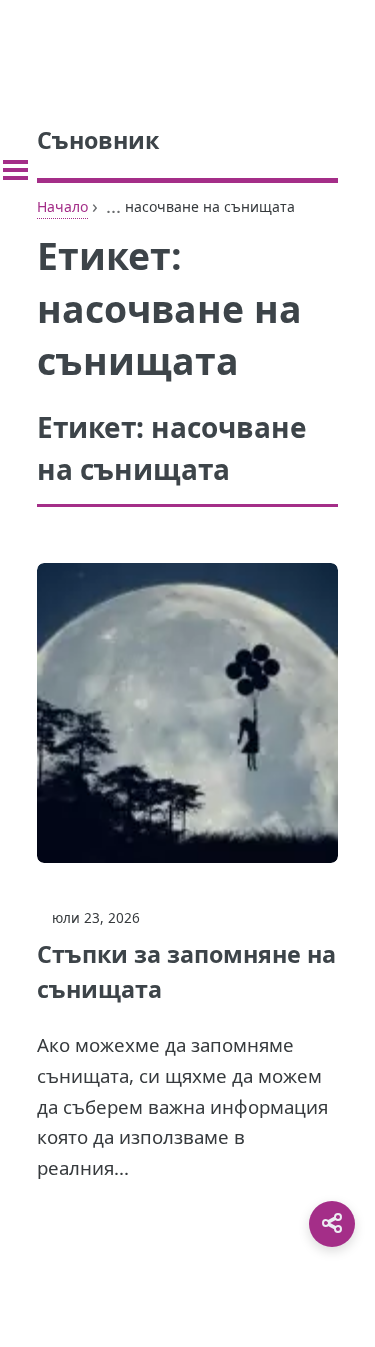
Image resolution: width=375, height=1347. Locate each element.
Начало (62, 206)
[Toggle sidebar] (15, 170)
